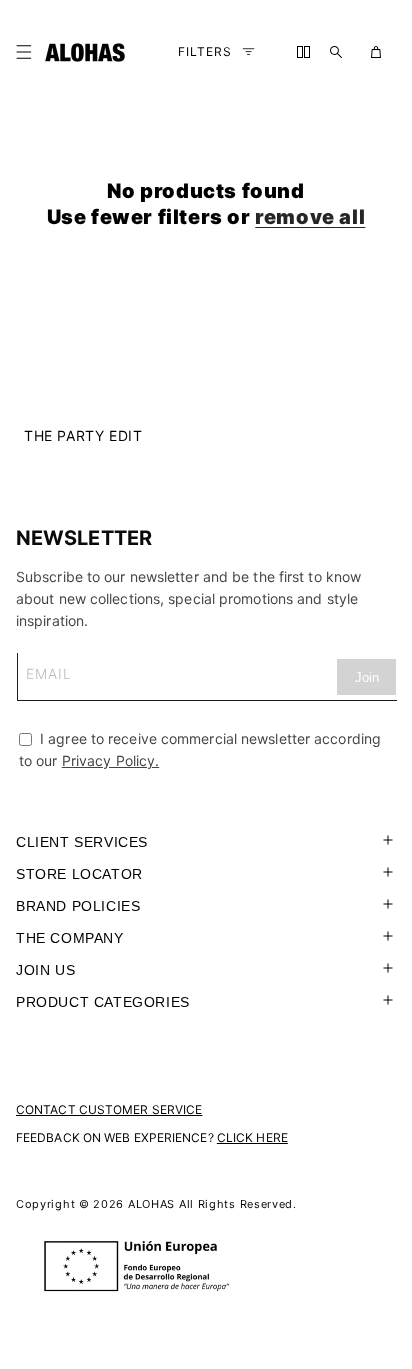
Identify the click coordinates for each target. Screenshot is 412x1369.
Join (367, 677)
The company (70, 938)
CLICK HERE (252, 1137)
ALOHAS (151, 1204)
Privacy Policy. (111, 760)
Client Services (82, 842)
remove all (310, 217)
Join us (45, 970)
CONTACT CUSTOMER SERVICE (109, 1109)
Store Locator (79, 874)
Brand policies (78, 906)
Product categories (103, 1002)
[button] (28, 52)
